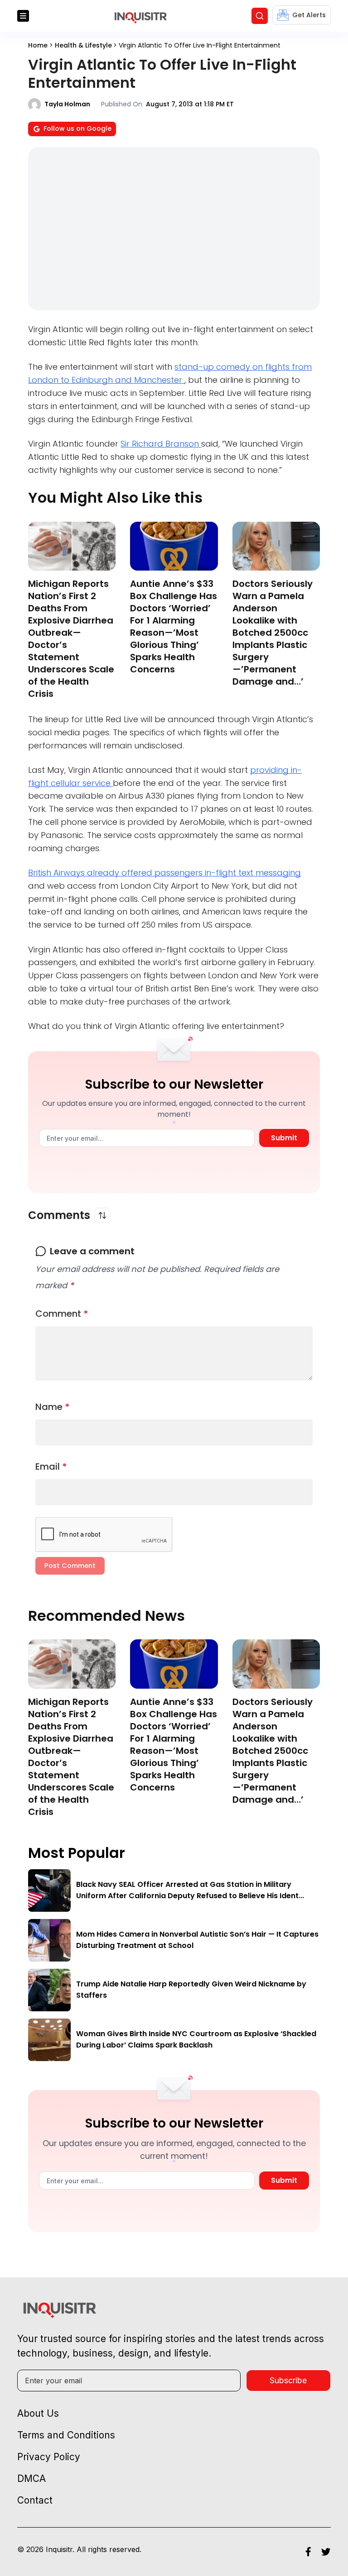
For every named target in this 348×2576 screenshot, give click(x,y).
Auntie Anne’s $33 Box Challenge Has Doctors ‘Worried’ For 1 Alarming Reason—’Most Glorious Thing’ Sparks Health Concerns (174, 626)
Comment (62, 1314)
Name (53, 1407)
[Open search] (260, 16)
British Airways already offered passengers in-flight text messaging (164, 873)
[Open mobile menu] (23, 16)
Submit (284, 1138)
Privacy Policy (49, 2457)
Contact (35, 2500)
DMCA (31, 2478)
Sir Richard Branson (161, 444)
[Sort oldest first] (102, 1215)
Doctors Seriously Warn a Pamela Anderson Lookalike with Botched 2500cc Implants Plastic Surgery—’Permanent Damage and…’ (273, 633)
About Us (38, 2413)
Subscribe (288, 2380)
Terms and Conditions (66, 2435)
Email (51, 1467)
